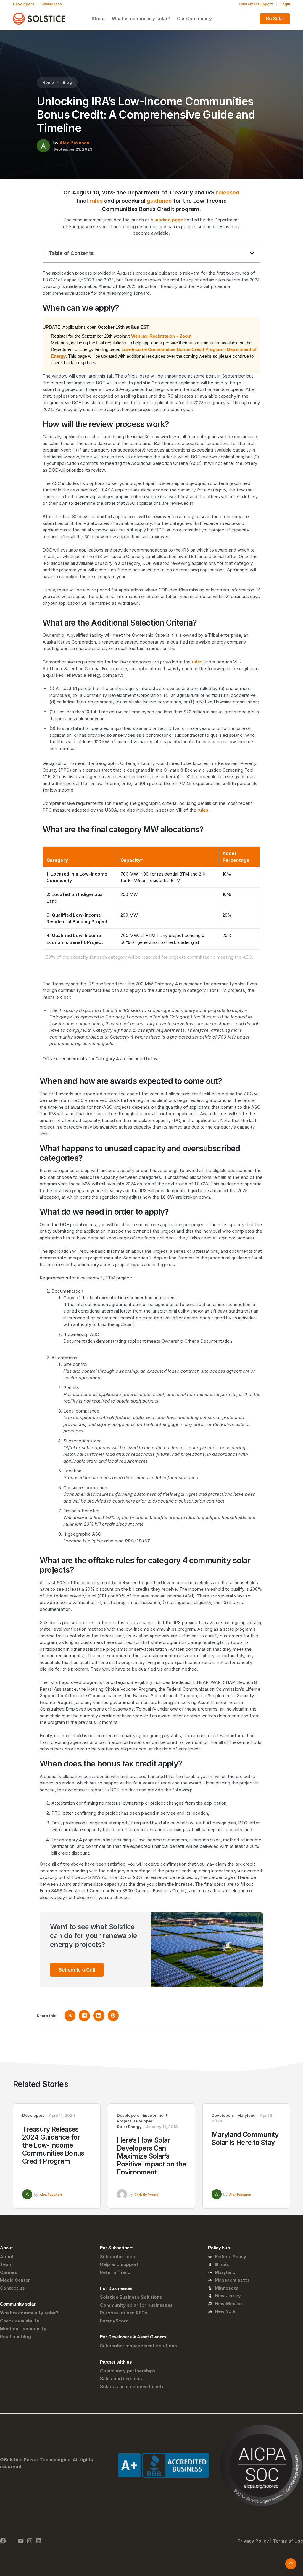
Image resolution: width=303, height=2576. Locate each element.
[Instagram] (30, 2541)
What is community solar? (141, 18)
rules (96, 201)
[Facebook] (3, 2541)
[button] (252, 253)
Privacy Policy (253, 2541)
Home (48, 82)
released (228, 192)
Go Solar (275, 18)
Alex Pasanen (74, 143)
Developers (24, 4)
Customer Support (256, 4)
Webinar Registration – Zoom (161, 336)
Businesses (52, 4)
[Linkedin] (38, 2541)
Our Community (194, 18)
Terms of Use (288, 2541)
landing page (169, 220)
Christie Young (146, 2195)
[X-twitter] (12, 2541)
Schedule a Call (77, 1970)
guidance (159, 201)
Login (285, 4)
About (98, 18)
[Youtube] (21, 2541)
